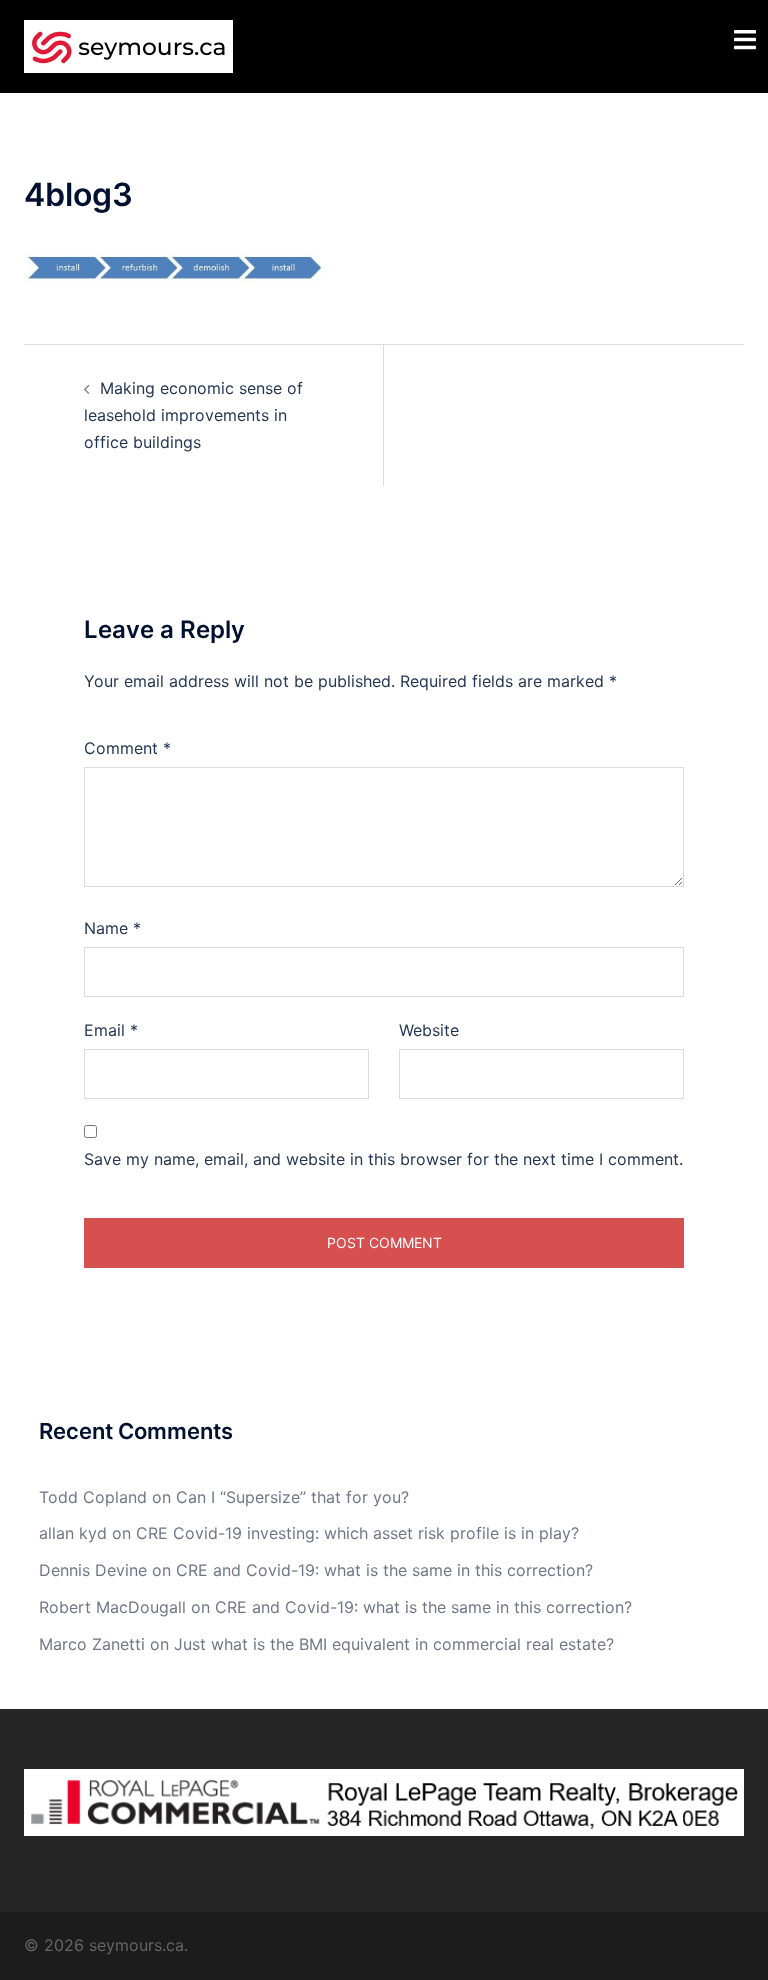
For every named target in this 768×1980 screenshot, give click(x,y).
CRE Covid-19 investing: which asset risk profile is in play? (357, 1533)
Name (112, 928)
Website (429, 1030)
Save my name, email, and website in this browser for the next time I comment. (383, 1159)
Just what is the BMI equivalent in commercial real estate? (394, 1644)
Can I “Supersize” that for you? (292, 1497)
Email (111, 1030)
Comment (127, 748)
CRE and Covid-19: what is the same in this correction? (384, 1570)
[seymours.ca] (128, 45)
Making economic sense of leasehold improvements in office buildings (193, 415)
